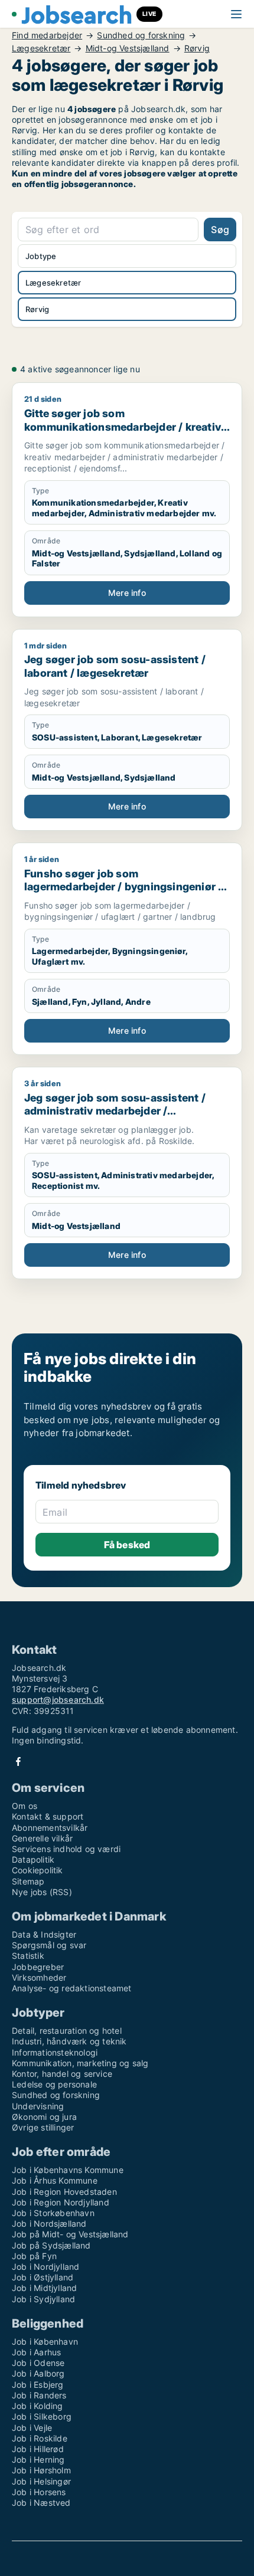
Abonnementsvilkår (50, 1828)
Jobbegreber (38, 1967)
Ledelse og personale (54, 2084)
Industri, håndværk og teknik (69, 2041)
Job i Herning (38, 2459)
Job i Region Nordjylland (61, 2202)
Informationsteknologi (55, 2052)
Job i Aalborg (38, 2373)
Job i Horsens (39, 2492)
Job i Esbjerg (38, 2385)
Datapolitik (33, 1859)
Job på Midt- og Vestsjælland (70, 2234)
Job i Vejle (32, 2428)
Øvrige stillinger (43, 2127)
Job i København (45, 2341)
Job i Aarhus (36, 2352)
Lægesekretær (41, 48)
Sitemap (28, 1881)
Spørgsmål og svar (49, 1945)
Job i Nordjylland (45, 2267)
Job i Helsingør (41, 2481)
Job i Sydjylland (43, 2299)
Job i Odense (38, 2363)
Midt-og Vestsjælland (128, 48)
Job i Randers (39, 2395)
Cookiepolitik (38, 1870)
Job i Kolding (38, 2406)
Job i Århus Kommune (55, 2180)
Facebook (18, 1761)
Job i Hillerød (38, 2449)
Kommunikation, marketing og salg (80, 2063)
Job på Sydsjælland (51, 2245)
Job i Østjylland (43, 2277)
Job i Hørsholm (41, 2470)
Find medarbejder (47, 35)
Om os (25, 1806)
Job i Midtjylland (44, 2288)
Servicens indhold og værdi (66, 1849)
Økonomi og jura (44, 2117)
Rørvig (197, 48)
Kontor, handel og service (62, 2074)
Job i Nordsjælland (49, 2223)
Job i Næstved (41, 2503)
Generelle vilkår (42, 1838)
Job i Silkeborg (42, 2416)
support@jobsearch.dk (58, 1700)
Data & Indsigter (44, 1934)
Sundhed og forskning (141, 35)
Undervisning (38, 2106)
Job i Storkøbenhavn (53, 2213)
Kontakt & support (48, 1816)
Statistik (28, 1956)
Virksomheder (39, 1977)
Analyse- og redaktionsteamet (72, 1988)
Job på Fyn (34, 2256)
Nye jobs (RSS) (42, 1892)
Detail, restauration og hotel (67, 2031)
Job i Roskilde (40, 2438)
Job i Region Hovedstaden (64, 2192)
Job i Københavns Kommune (68, 2170)
